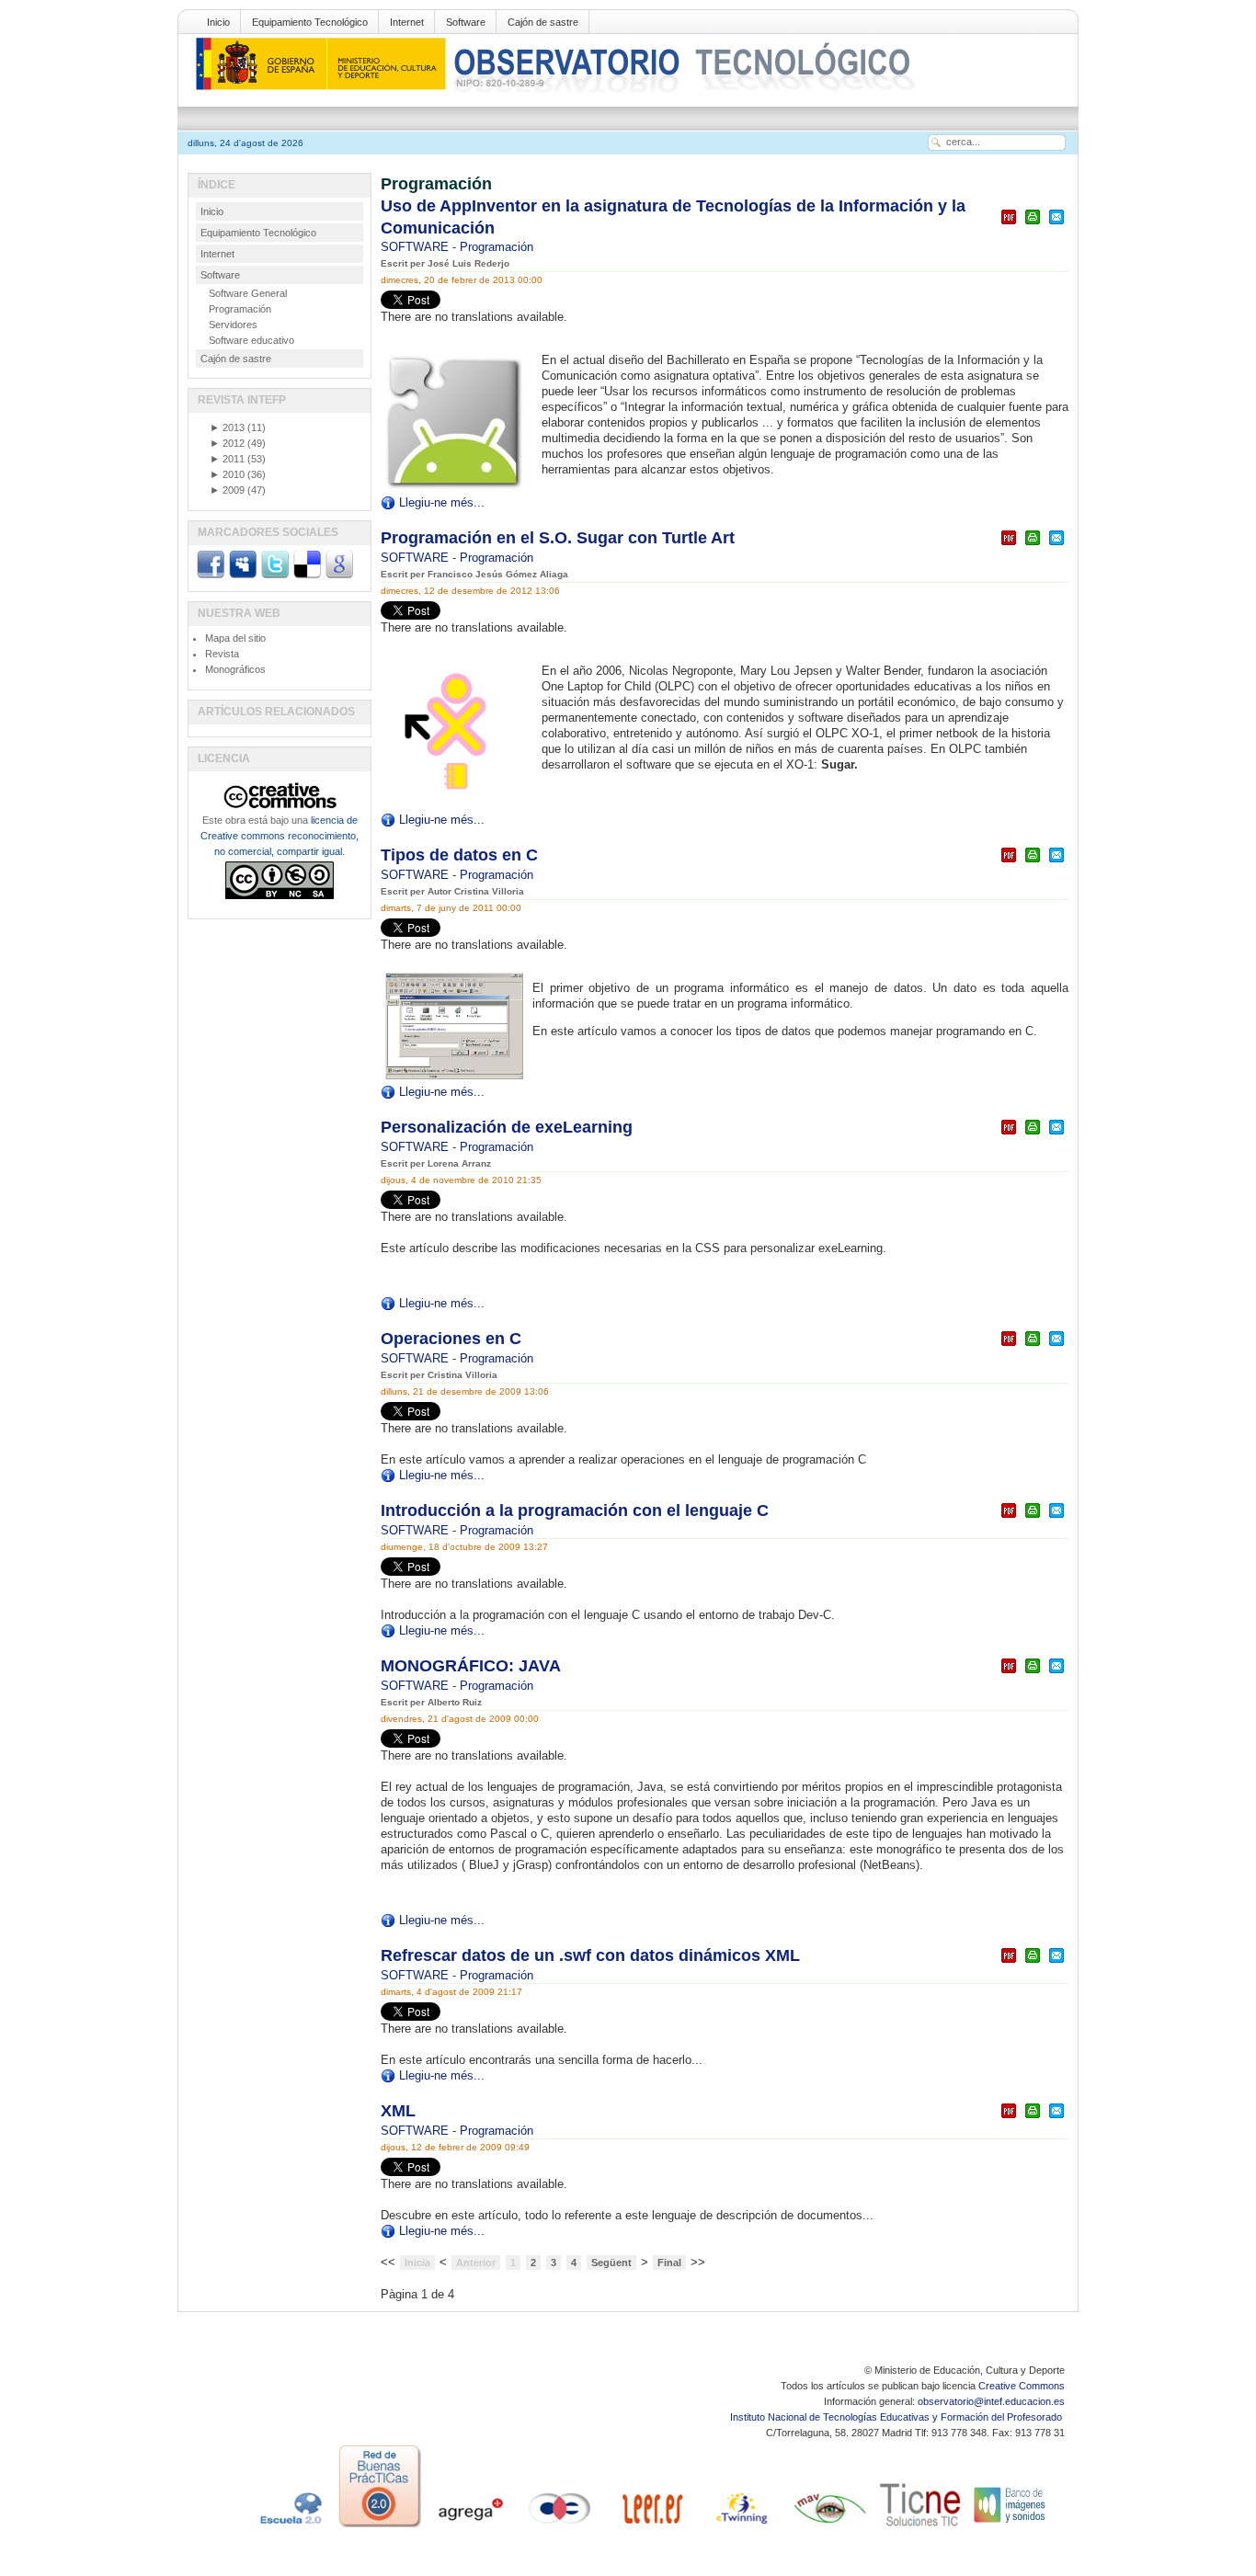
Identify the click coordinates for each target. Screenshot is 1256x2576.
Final (669, 2263)
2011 (227, 459)
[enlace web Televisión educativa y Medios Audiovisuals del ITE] (830, 2527)
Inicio (218, 22)
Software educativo (251, 340)
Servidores (233, 325)
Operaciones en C (451, 1339)
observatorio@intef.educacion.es (991, 2401)
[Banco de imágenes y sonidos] (1011, 2527)
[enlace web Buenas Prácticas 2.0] (380, 2527)
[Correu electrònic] (1056, 225)
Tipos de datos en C (459, 855)
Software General (248, 293)
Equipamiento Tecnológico (310, 22)
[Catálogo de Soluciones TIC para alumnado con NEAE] (920, 2527)
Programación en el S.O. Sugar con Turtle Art (558, 538)
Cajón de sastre (543, 22)
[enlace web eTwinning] (740, 2527)
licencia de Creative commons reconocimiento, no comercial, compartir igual (280, 836)
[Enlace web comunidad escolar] (560, 2527)
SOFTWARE (417, 247)
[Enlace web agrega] (470, 2527)
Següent (611, 2263)
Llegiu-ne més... (442, 502)
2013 (227, 427)
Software (466, 22)
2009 (227, 490)
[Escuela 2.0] (290, 2527)
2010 (227, 474)
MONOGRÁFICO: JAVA (471, 1666)
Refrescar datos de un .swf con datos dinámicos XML (590, 1955)
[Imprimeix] (1033, 225)
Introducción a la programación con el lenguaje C (575, 1510)
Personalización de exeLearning (507, 1127)
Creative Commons (1022, 2386)
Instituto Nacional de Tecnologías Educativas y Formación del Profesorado (897, 2417)
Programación (497, 247)
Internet (407, 22)
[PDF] (1009, 225)
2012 (227, 443)
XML (398, 2111)
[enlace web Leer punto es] (650, 2527)
